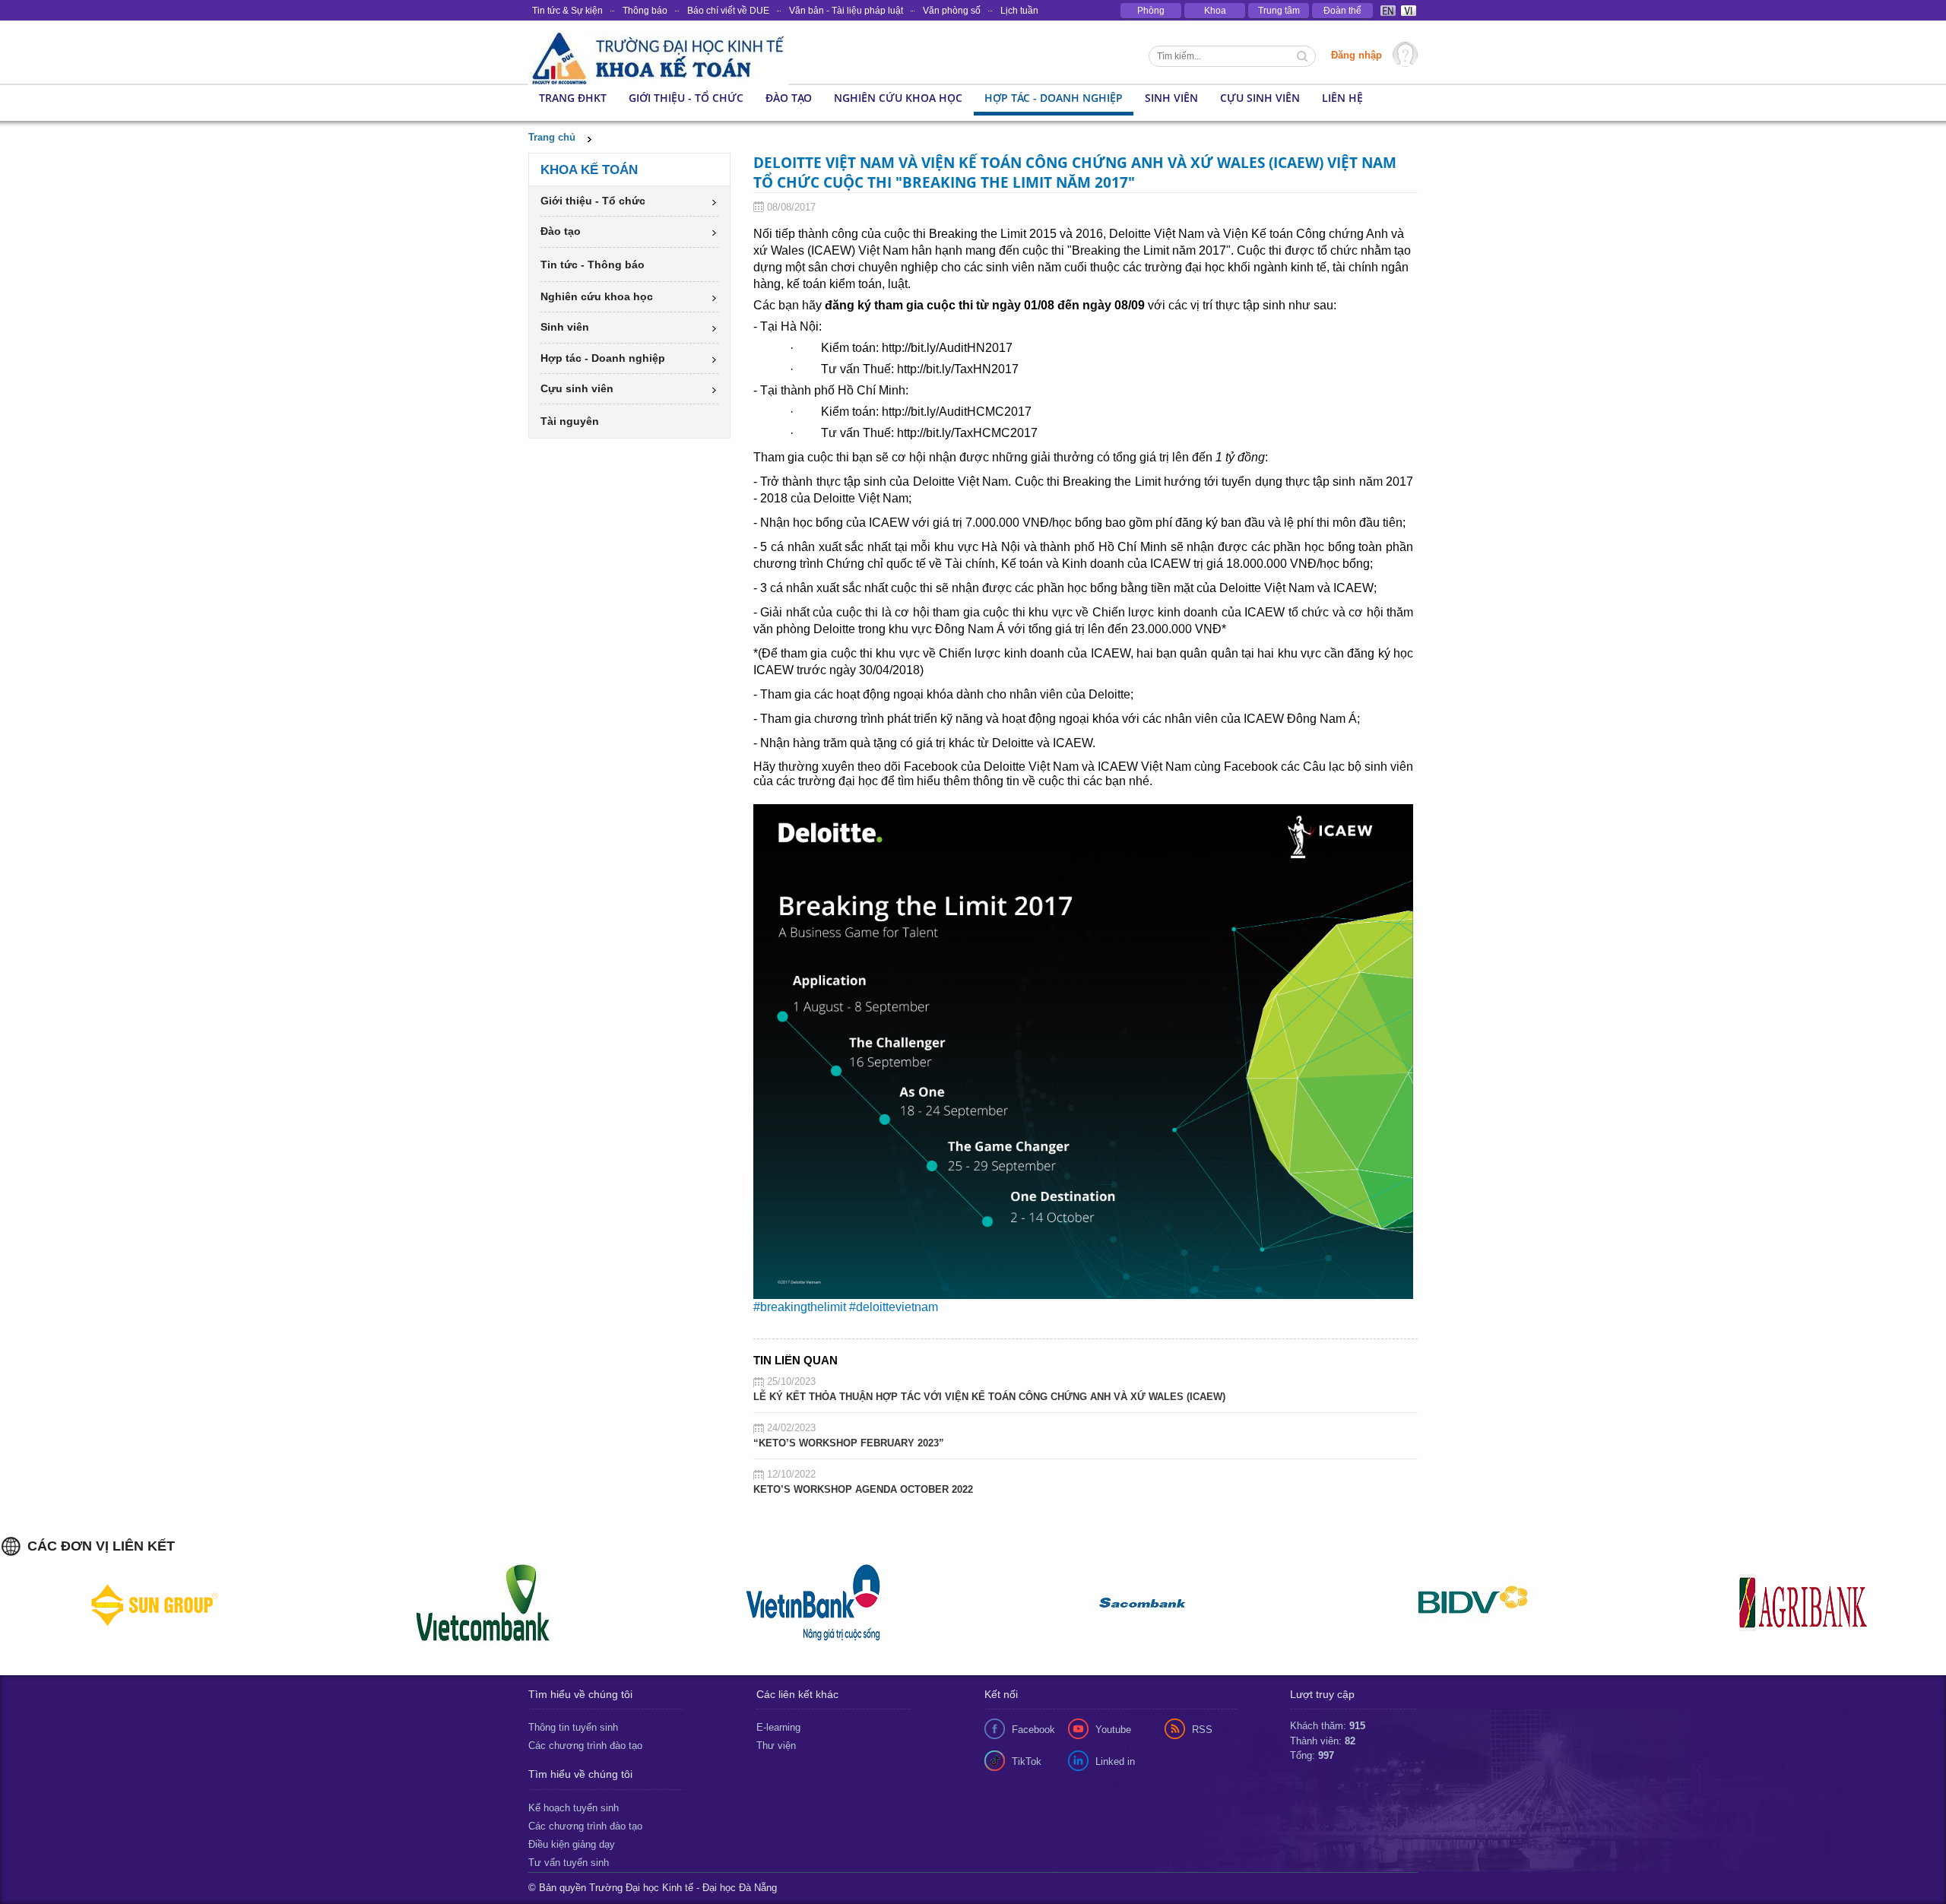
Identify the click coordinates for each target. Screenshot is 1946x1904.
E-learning (778, 1727)
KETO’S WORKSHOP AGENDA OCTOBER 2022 (863, 1489)
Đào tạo (789, 98)
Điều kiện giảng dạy (572, 1844)
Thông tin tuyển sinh (573, 1727)
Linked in (1115, 1761)
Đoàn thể (1342, 11)
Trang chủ (552, 137)
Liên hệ (1342, 98)
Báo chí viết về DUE (728, 11)
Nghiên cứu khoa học (898, 98)
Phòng (1151, 11)
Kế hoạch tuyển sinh (574, 1808)
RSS (1202, 1730)
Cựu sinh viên (1260, 98)
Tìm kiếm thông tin (1304, 58)
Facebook (1033, 1730)
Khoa (1215, 11)
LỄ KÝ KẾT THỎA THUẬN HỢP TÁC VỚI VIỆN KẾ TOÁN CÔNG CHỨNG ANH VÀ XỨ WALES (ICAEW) (989, 1397)
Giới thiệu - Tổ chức (686, 98)
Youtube (1113, 1730)
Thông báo (645, 11)
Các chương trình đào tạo (585, 1746)
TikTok (1027, 1761)
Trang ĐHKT (573, 98)
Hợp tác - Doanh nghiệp (1054, 98)
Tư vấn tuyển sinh (569, 1863)
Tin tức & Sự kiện (567, 11)
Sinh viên (1171, 98)
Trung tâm (1279, 11)
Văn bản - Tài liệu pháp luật (846, 11)
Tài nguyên (570, 421)
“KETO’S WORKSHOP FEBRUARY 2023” (849, 1443)
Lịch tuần (1019, 11)
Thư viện (776, 1746)
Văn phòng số (952, 11)
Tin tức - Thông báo (593, 265)
